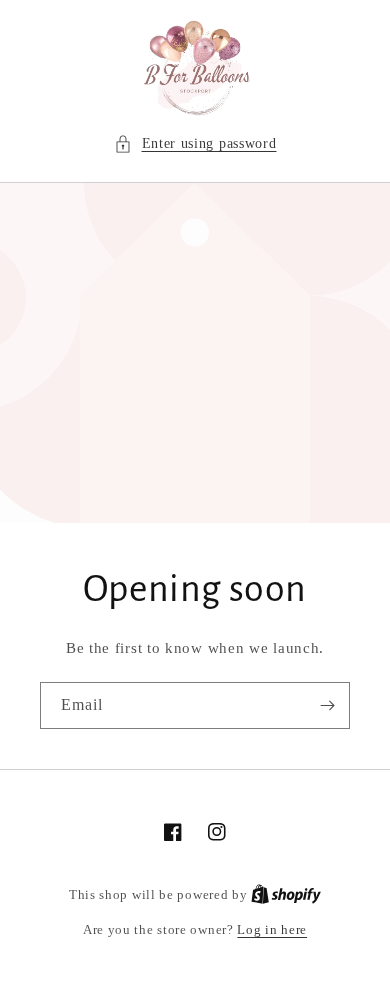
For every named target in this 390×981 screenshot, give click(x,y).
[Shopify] (286, 894)
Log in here (272, 929)
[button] (195, 143)
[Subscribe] (327, 705)
